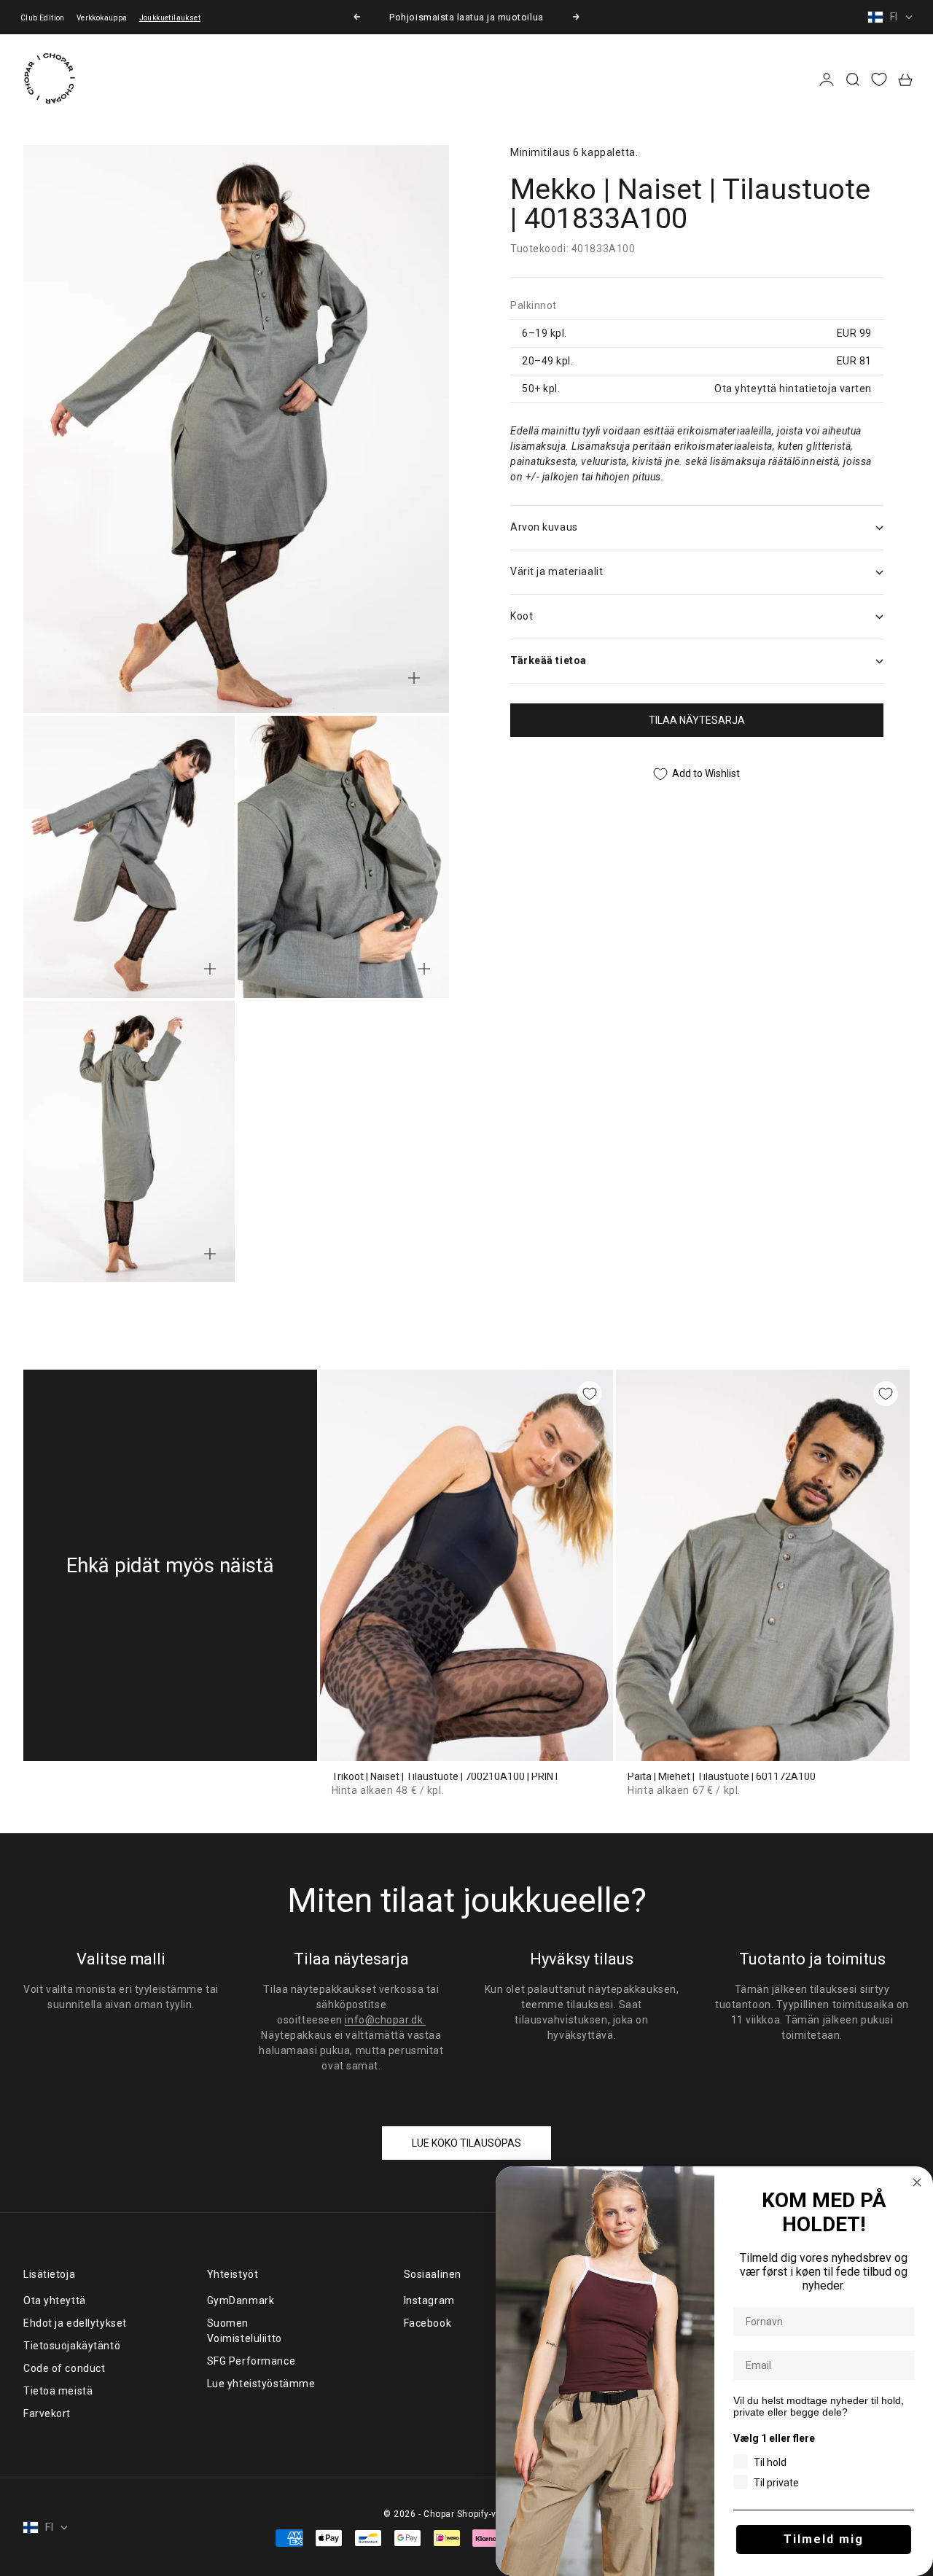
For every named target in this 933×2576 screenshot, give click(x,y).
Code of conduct (64, 2368)
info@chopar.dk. (385, 2020)
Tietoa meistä (58, 2391)
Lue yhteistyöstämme (261, 2384)
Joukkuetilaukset (170, 18)
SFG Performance (251, 2361)
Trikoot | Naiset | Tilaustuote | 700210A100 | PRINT (446, 1777)
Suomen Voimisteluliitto (245, 2331)
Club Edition (43, 18)
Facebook (428, 2323)
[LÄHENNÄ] (414, 678)
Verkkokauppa (102, 18)
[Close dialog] (917, 2182)
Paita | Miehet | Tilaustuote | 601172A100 (722, 1777)
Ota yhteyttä (55, 2300)
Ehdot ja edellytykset (75, 2323)
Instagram (429, 2300)
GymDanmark (241, 2300)
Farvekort (47, 2413)
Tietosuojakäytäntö (72, 2346)
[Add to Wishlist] (590, 1394)
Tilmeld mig (824, 2539)
